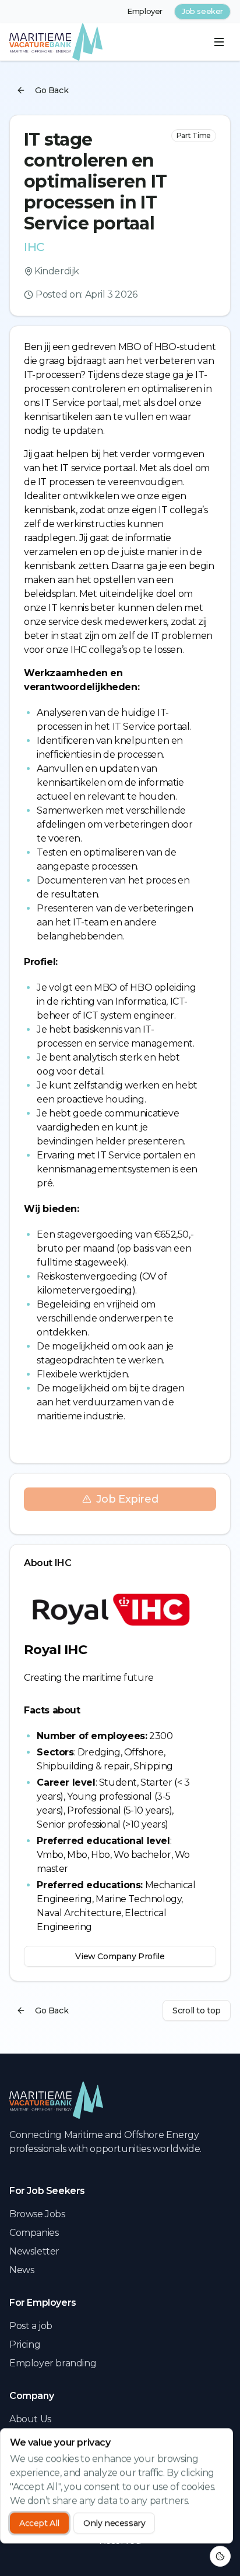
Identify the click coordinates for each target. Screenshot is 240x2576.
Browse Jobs (37, 2214)
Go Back (52, 90)
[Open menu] (219, 42)
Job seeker (202, 11)
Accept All (39, 2523)
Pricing (25, 2344)
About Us (30, 2419)
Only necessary (114, 2523)
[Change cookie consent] (220, 2556)
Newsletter (34, 2251)
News (22, 2270)
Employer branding (53, 2363)
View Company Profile (120, 1956)
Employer (145, 11)
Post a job (31, 2326)
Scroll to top (197, 2010)
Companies (34, 2233)
